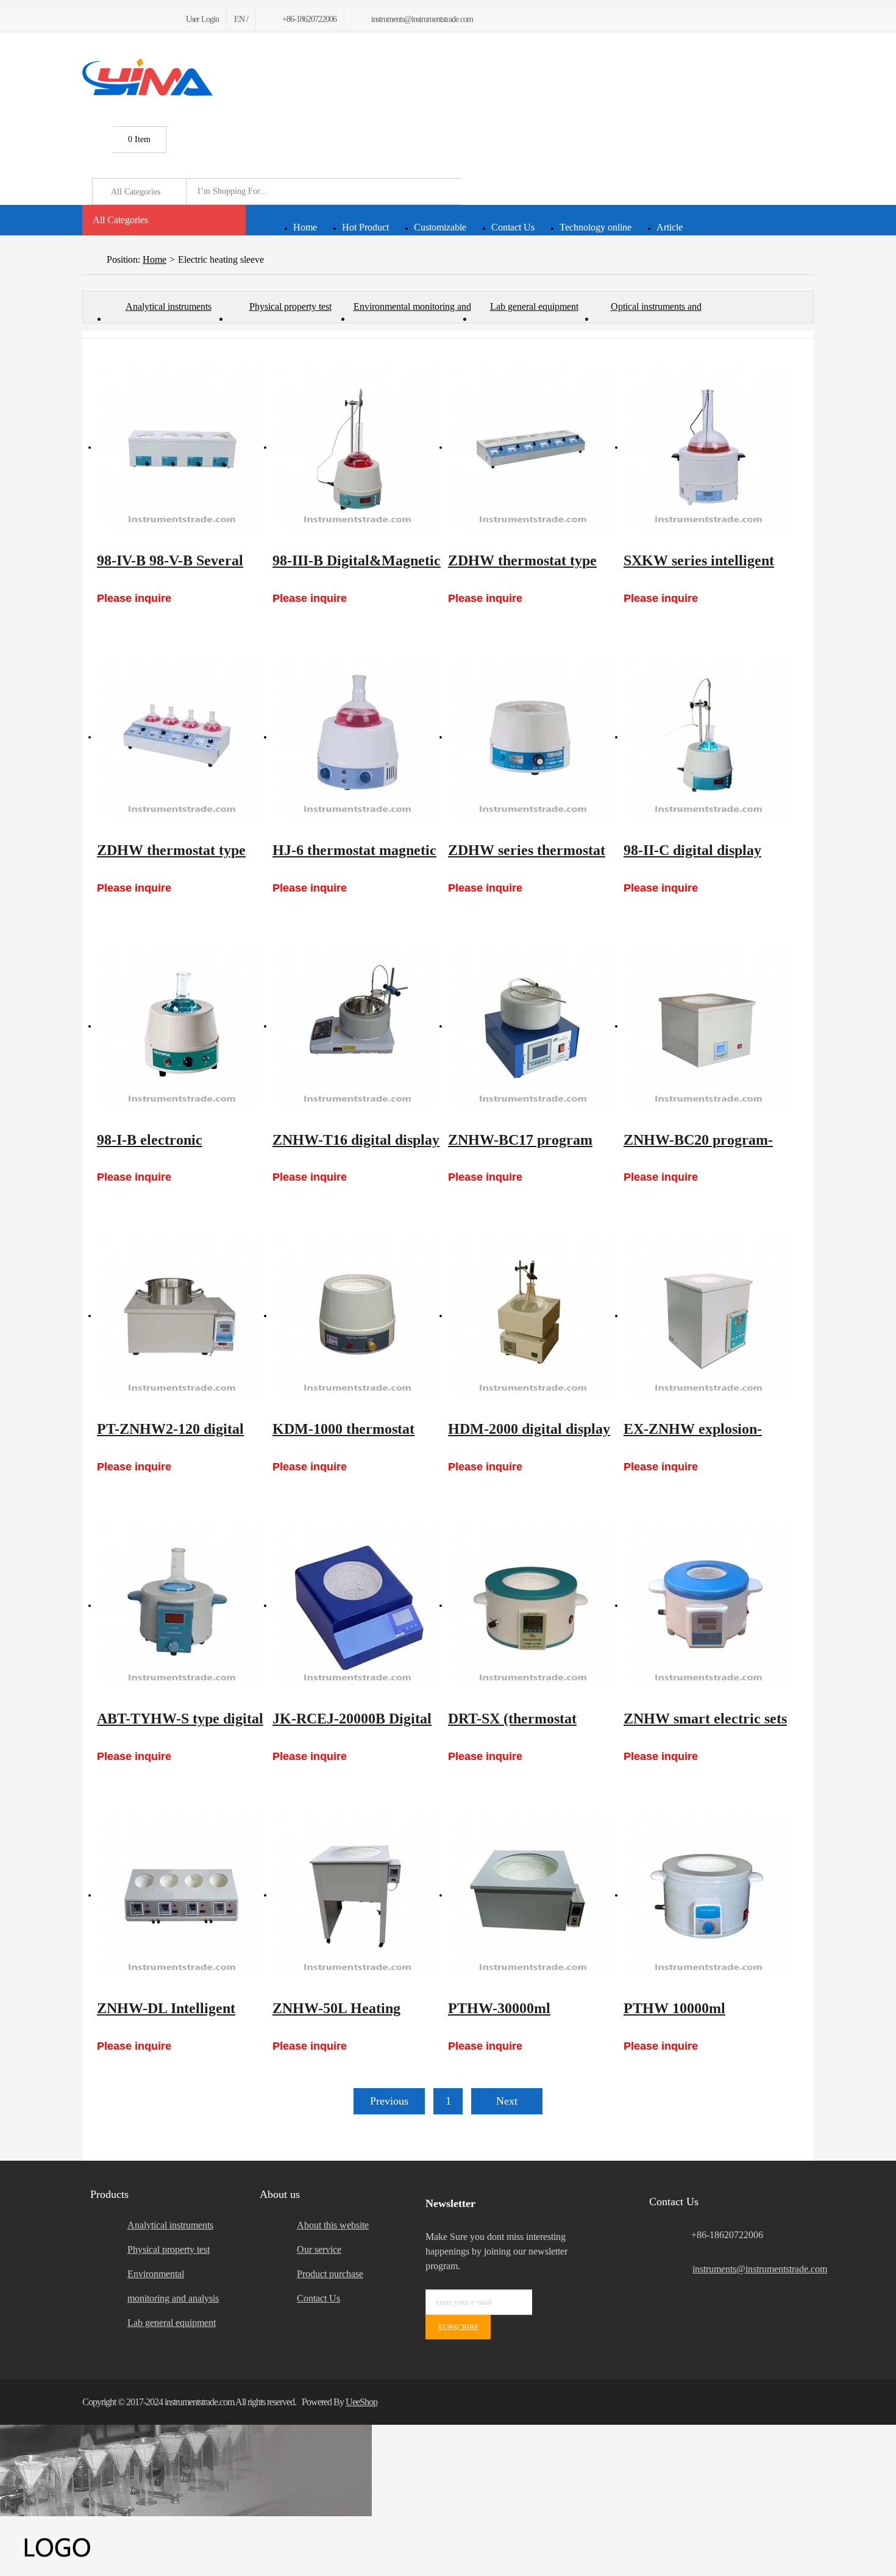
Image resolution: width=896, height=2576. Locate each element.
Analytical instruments (169, 306)
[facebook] (86, 19)
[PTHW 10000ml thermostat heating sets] (708, 1895)
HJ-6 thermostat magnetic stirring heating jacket (354, 856)
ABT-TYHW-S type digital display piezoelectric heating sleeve (180, 1725)
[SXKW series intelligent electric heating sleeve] (708, 448)
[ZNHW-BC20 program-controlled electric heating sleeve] (708, 1027)
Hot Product (365, 227)
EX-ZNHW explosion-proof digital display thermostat (693, 1435)
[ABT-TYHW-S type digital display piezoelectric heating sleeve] (181, 1606)
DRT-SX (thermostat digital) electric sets (512, 1725)
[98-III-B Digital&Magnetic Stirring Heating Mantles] (357, 448)
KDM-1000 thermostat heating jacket (343, 1435)
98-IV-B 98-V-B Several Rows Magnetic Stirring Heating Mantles (172, 567)
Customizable (440, 227)
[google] (115, 19)
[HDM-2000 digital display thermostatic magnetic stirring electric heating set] (532, 1316)
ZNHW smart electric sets (705, 1719)
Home (305, 227)
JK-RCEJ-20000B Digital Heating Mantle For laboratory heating (352, 1725)
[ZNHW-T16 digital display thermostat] (357, 1027)
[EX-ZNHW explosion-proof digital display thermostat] (708, 1316)
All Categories (120, 220)
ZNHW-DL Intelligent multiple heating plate (166, 2014)
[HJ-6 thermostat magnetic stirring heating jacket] (357, 737)
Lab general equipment (534, 306)
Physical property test (290, 306)
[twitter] (100, 19)
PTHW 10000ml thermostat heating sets (696, 2014)
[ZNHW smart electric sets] (708, 1606)
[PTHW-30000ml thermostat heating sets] (532, 1895)
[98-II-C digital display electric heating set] (708, 737)
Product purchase (330, 2274)
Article (670, 227)
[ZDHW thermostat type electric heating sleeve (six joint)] (532, 448)
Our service (319, 2249)
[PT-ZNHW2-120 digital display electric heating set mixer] (181, 1316)
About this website (333, 2225)
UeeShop (361, 2402)
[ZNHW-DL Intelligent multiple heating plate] (181, 1895)
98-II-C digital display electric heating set (692, 856)
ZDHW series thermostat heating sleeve (527, 856)
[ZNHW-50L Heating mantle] (357, 1895)
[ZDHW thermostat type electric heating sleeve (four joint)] (181, 737)
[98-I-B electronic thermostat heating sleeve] (181, 1027)
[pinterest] (130, 19)
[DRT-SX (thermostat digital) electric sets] (532, 1606)
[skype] (798, 2402)
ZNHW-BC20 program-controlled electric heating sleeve (706, 1146)
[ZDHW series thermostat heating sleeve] (532, 737)
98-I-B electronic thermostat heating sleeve (176, 1146)
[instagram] (144, 19)
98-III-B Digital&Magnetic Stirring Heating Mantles (357, 567)
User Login (202, 19)
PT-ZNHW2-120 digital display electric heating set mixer (180, 1435)
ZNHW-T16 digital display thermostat (356, 1146)
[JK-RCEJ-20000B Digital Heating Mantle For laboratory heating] (357, 1606)
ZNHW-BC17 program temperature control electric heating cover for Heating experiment (527, 1146)
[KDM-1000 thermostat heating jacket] (357, 1316)
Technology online (596, 227)
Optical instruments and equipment (656, 312)
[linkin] (159, 19)
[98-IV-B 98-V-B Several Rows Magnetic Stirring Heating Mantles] (181, 448)
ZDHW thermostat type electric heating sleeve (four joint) (171, 856)
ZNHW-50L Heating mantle (336, 2014)
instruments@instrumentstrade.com (753, 2269)
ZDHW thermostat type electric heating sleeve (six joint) (530, 567)
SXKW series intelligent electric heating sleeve (699, 567)
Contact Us (513, 227)
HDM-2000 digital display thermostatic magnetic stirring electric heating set (529, 1435)
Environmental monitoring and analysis (412, 312)
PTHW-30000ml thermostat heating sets (520, 2014)
